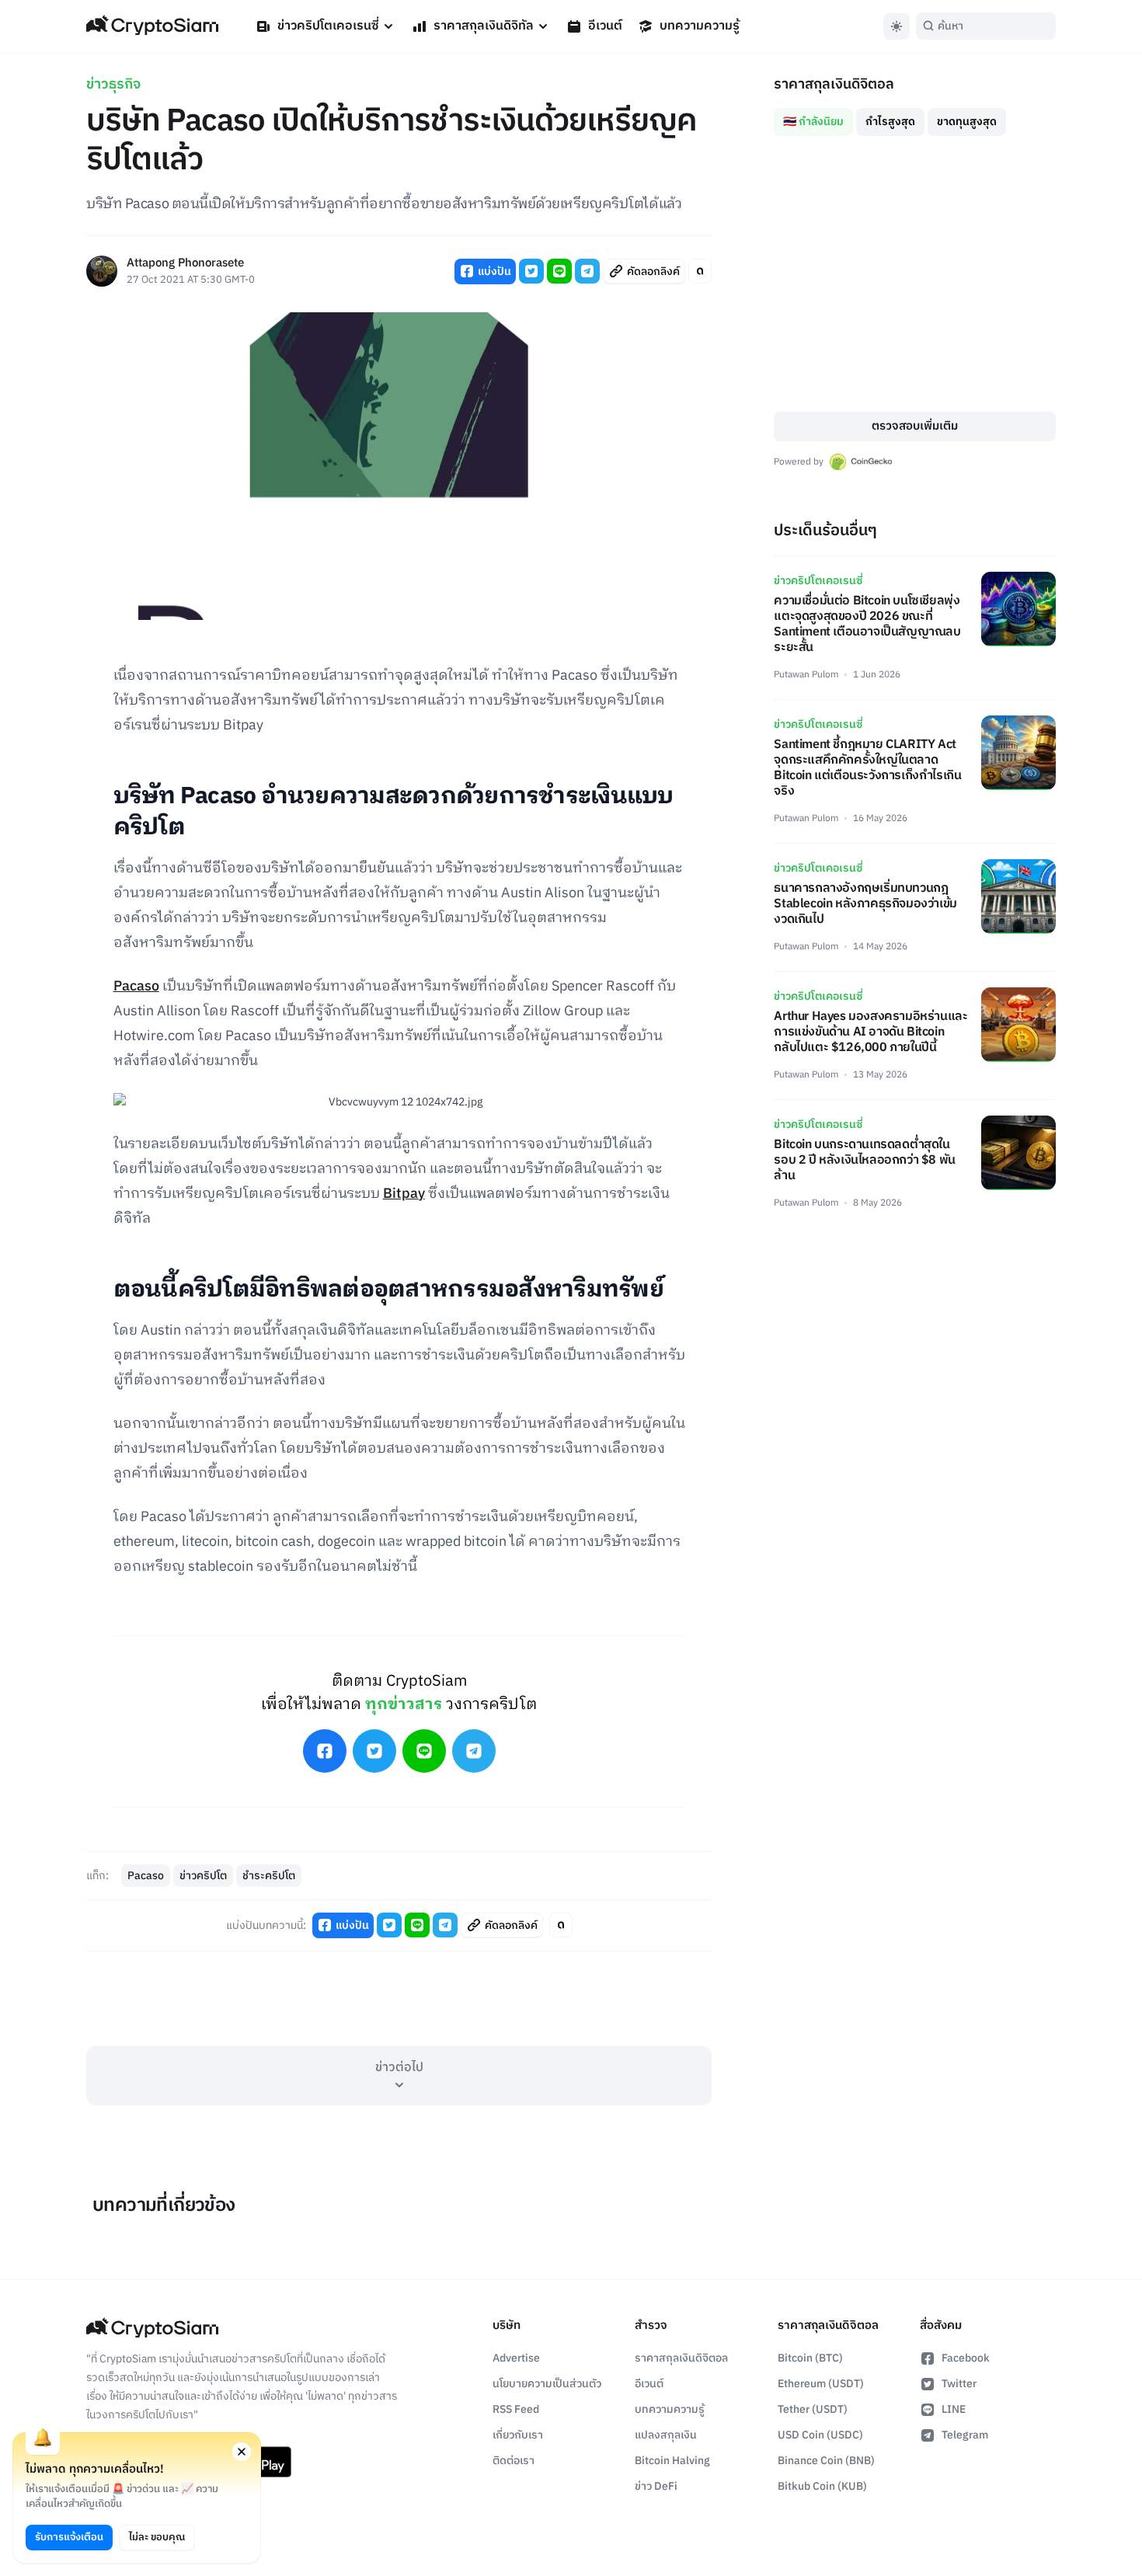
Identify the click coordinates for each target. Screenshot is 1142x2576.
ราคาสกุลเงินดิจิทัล (484, 26)
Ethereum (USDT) (821, 2384)
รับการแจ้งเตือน (69, 2537)
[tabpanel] (915, 274)
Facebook (966, 2358)
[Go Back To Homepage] (152, 26)
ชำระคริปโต (269, 1876)
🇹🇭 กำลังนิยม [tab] (813, 122)
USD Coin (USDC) (820, 2435)
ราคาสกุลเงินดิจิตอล (681, 2358)
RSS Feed (516, 2409)
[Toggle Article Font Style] (700, 271)
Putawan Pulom (806, 675)
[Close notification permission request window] (242, 2452)
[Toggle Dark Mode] (897, 26)
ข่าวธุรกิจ (113, 85)
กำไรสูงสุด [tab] (890, 122)
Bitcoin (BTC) (810, 2358)
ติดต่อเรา (514, 2461)
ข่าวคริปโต (203, 1876)
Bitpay (404, 1194)
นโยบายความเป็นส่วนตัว (547, 2384)
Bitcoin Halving (672, 2461)
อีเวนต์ (605, 26)
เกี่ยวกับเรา (518, 2435)
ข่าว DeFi (656, 2486)
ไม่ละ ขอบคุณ (157, 2537)
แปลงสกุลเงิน (666, 2435)
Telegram (965, 2435)
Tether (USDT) (813, 2409)
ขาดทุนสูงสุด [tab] (967, 122)
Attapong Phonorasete (185, 264)
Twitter (959, 2384)
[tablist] (915, 116)
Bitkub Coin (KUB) (822, 2486)
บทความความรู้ (700, 26)
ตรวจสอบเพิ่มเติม (915, 426)
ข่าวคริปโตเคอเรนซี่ (328, 26)
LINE (954, 2409)
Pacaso (136, 987)
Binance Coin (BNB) (826, 2461)
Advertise (516, 2358)
